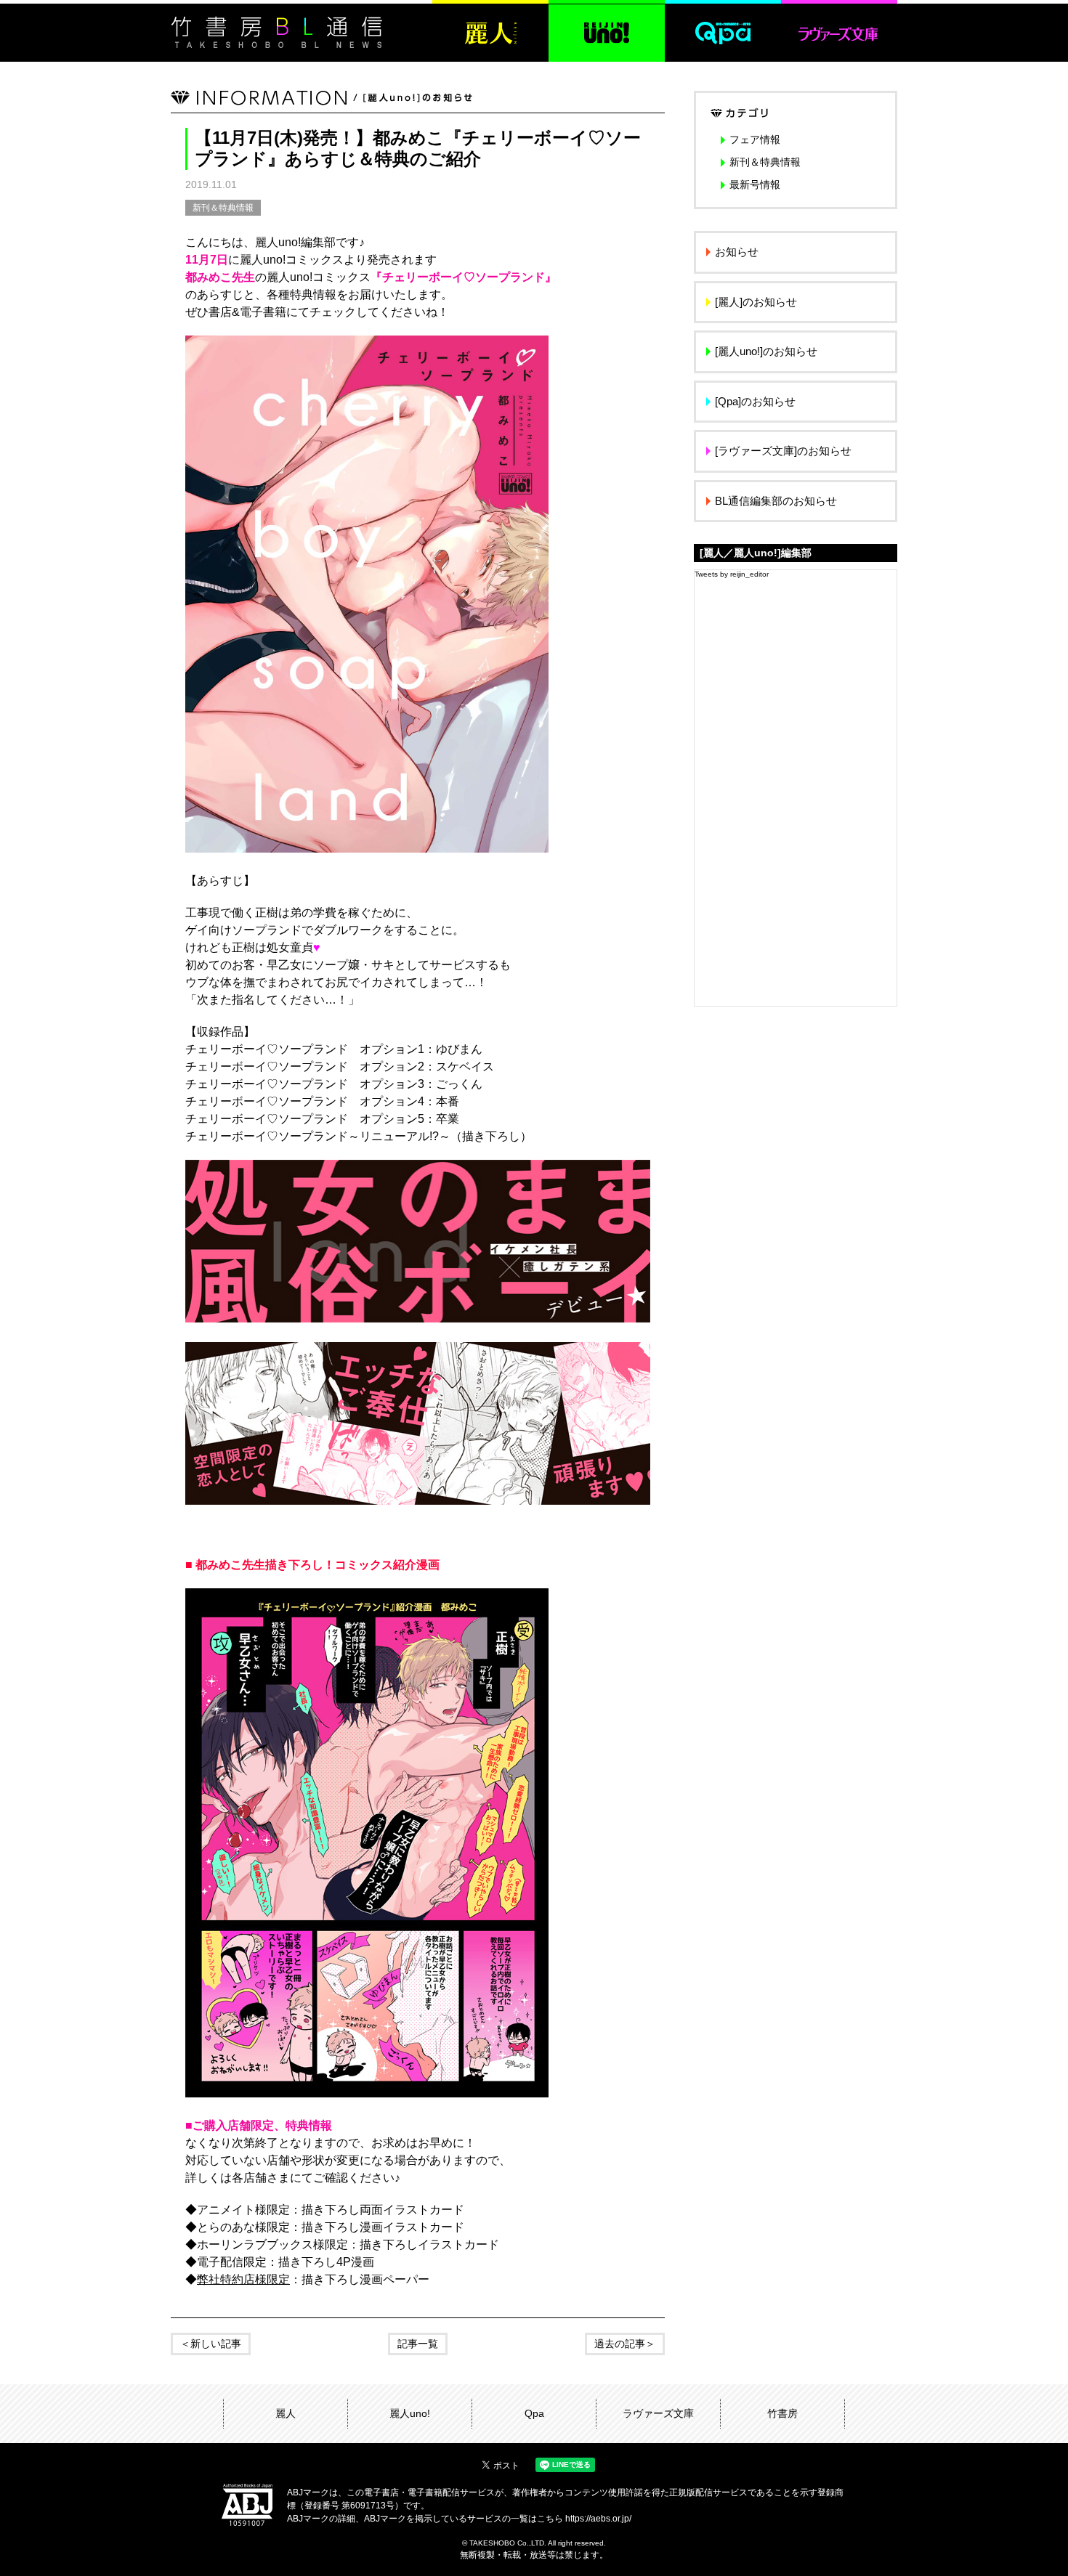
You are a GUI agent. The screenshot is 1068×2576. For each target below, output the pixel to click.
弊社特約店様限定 (243, 2279)
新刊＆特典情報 (223, 208)
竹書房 (782, 2413)
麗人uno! (410, 2413)
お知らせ (737, 252)
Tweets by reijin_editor (732, 574)
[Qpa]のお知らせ (755, 401)
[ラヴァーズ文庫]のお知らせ (783, 451)
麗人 (286, 2413)
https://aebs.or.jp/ (598, 2519)
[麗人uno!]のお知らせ (766, 351)
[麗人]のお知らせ (756, 302)
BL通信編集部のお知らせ (776, 501)
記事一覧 (418, 2344)
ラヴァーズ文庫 (658, 2413)
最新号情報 (755, 184)
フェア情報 (755, 139)
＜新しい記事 (211, 2344)
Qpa (534, 2413)
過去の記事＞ (625, 2344)
